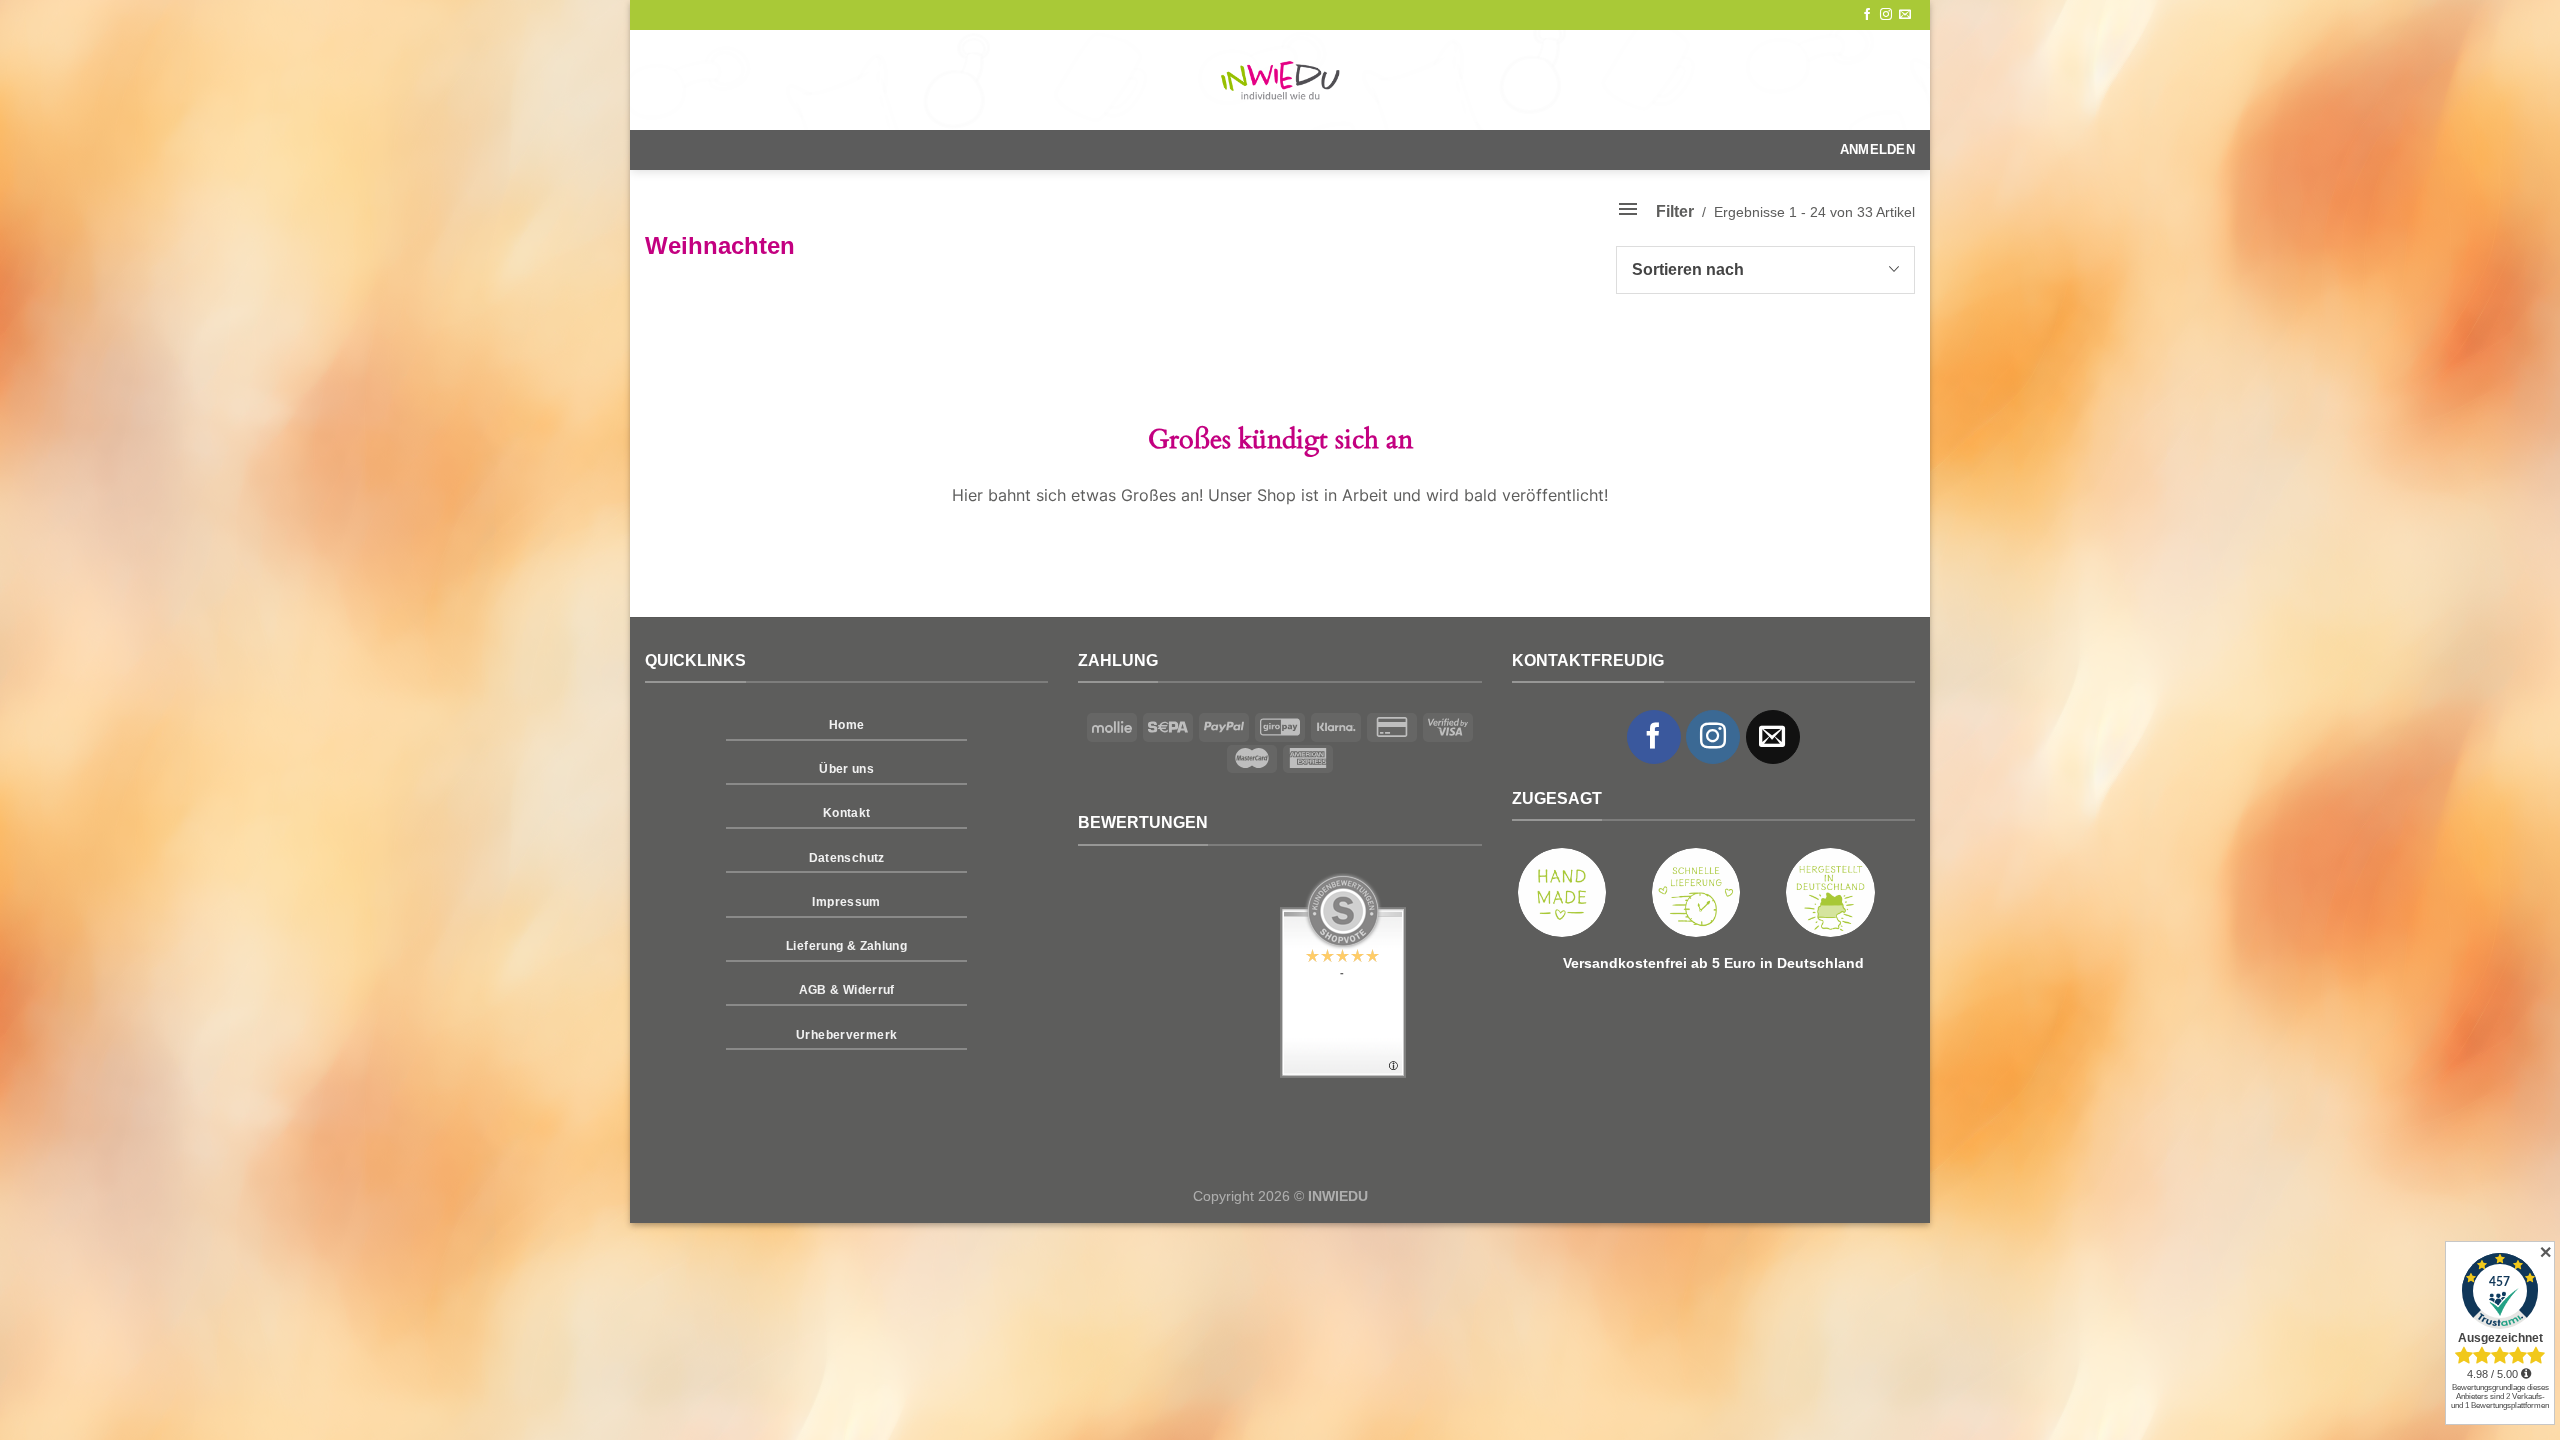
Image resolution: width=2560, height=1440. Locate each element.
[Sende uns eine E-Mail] (1905, 15)
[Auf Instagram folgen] (1886, 15)
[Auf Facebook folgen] (1867, 15)
